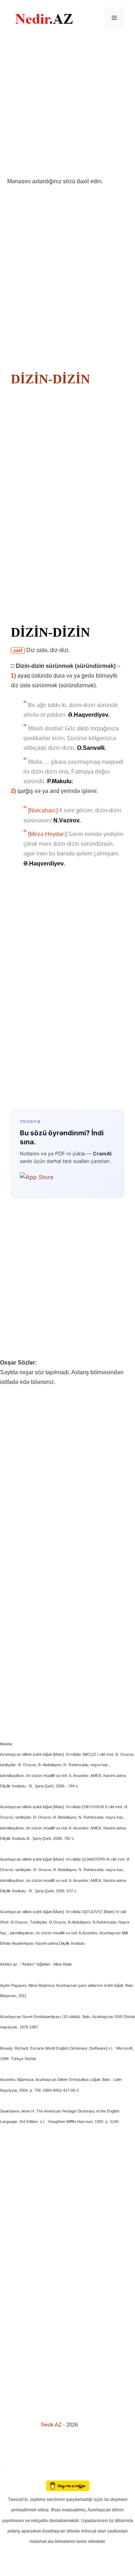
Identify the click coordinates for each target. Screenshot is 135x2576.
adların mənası (12, 2476)
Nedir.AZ (52, 2425)
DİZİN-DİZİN (50, 379)
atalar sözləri (12, 2465)
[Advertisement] (67, 106)
